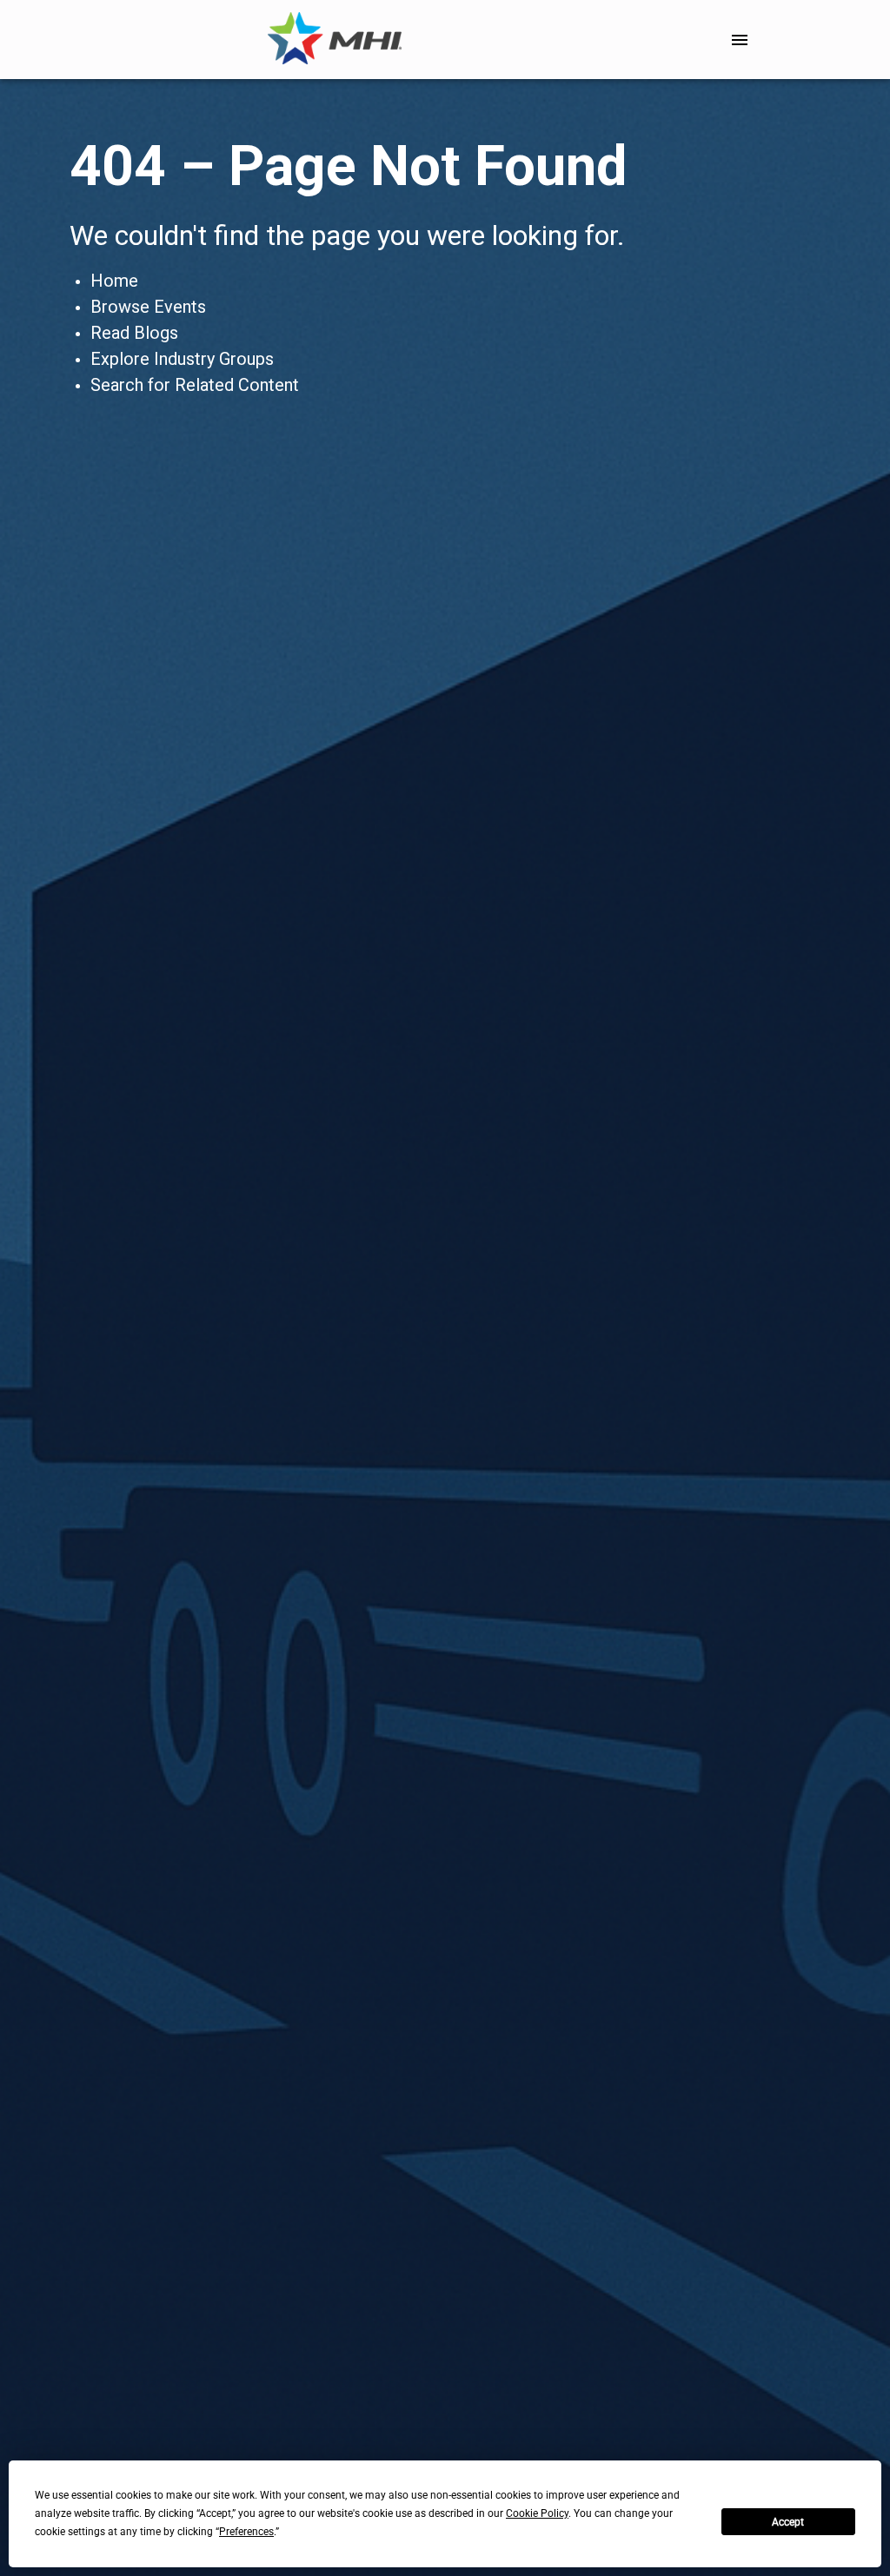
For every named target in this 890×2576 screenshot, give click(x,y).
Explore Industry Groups (182, 359)
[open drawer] (740, 40)
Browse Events (148, 307)
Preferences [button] (246, 2532)
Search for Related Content (195, 385)
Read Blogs (134, 333)
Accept (788, 2522)
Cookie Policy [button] (537, 2513)
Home (114, 281)
